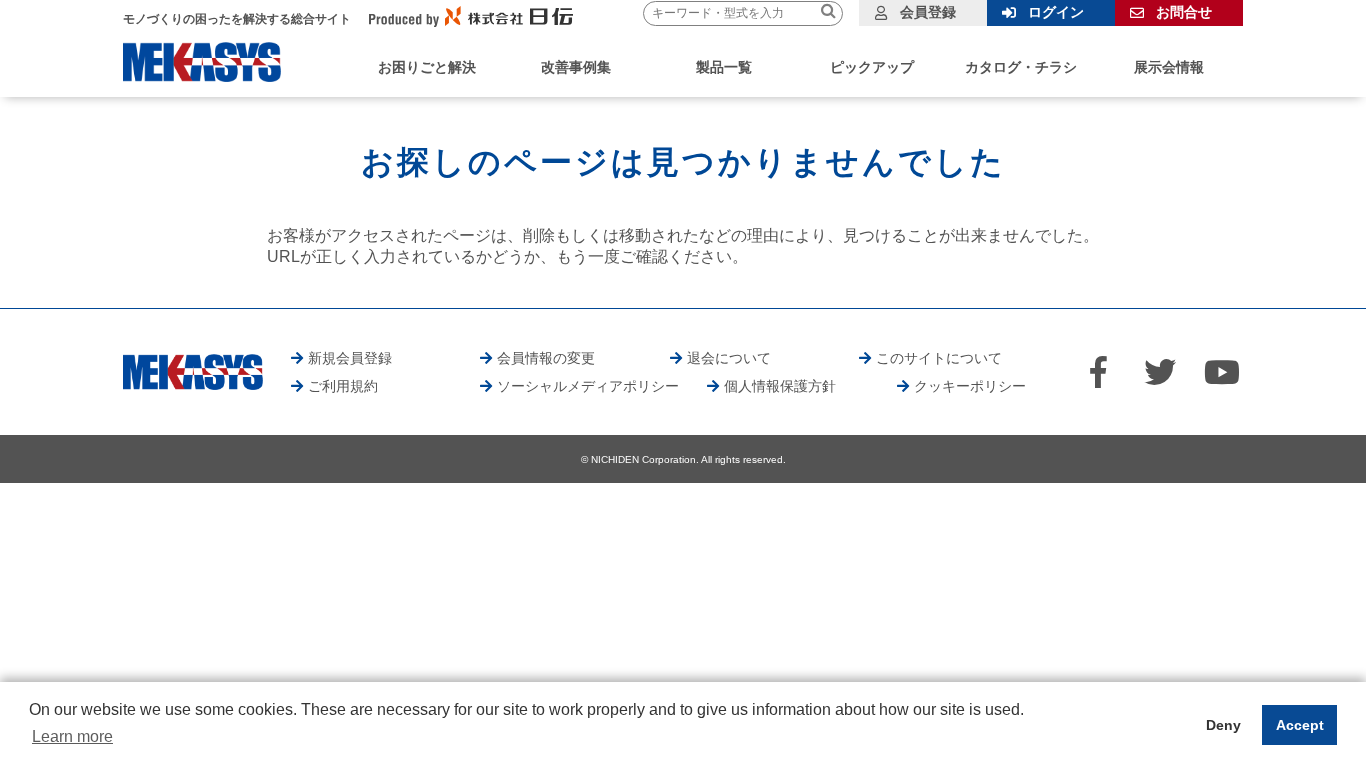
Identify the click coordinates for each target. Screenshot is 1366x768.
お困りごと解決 (427, 67)
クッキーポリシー (970, 386)
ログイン (1056, 12)
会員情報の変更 (546, 358)
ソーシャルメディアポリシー (588, 386)
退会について (729, 358)
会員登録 (928, 12)
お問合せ (1184, 12)
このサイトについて (939, 358)
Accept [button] (1300, 725)
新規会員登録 (350, 358)
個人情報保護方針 (780, 386)
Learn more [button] (72, 736)
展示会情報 (1169, 67)
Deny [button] (1223, 725)
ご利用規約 (343, 386)
